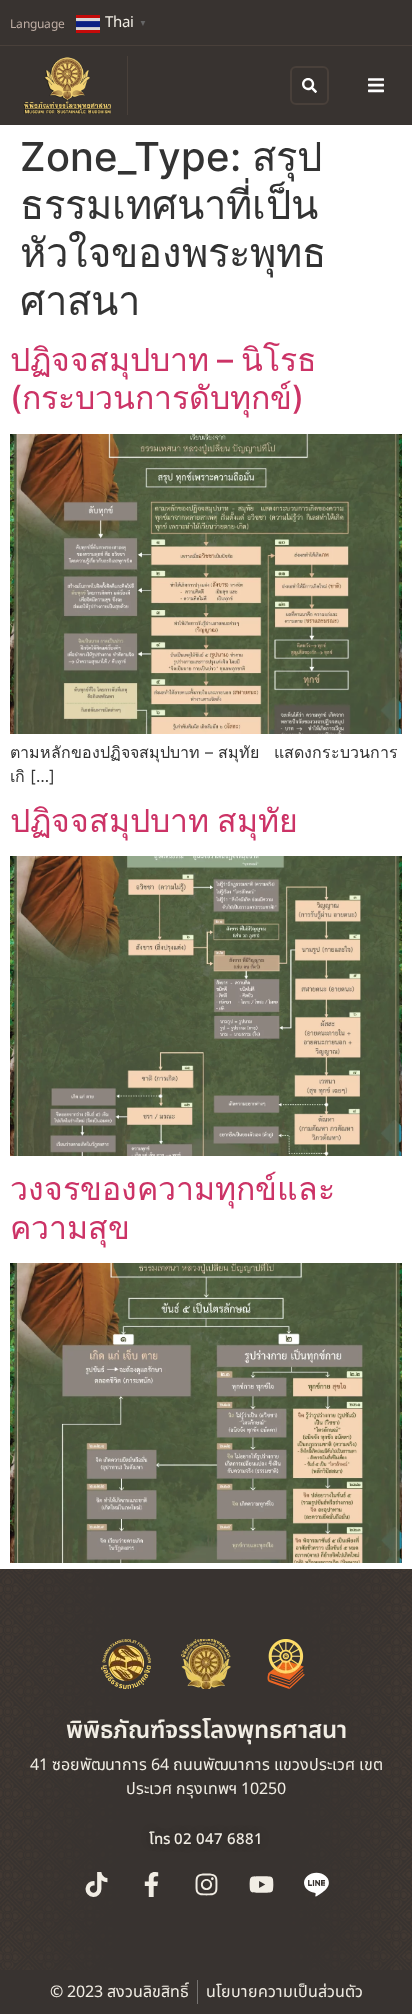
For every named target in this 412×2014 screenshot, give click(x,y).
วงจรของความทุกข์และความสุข (172, 1207)
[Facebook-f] (151, 1885)
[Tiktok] (96, 1885)
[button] (376, 85)
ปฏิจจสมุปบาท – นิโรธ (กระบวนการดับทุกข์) (163, 378)
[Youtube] (261, 1885)
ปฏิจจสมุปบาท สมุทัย (158, 820)
